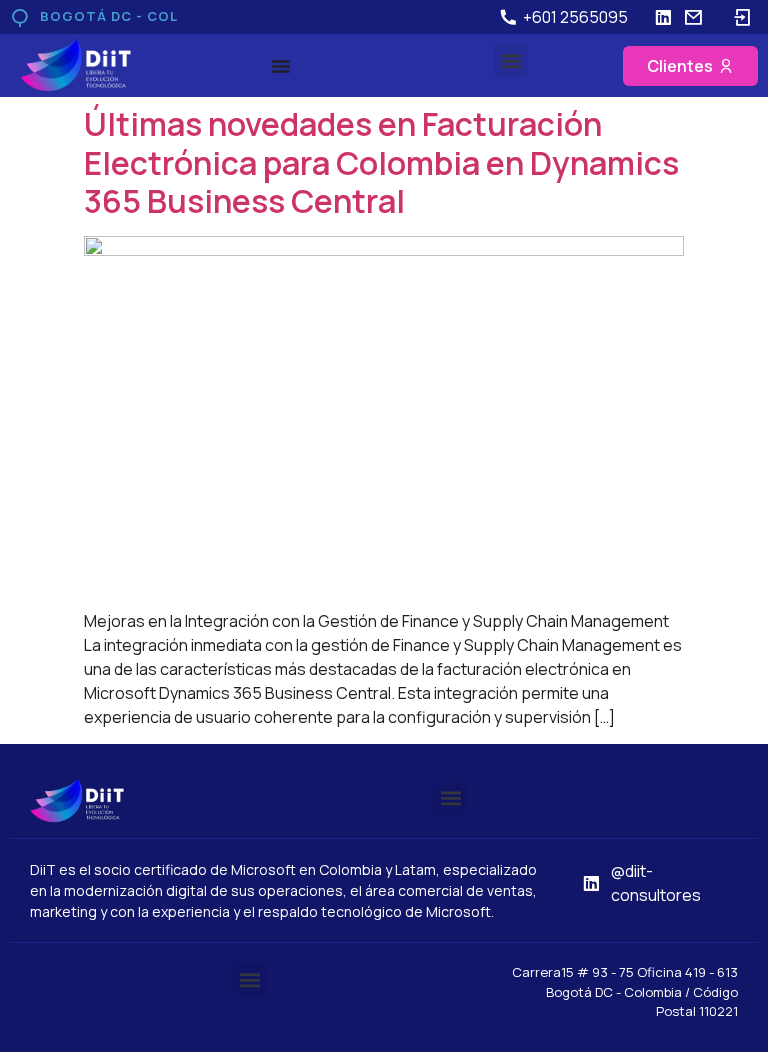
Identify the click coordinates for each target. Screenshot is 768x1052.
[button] (510, 60)
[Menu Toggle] (281, 66)
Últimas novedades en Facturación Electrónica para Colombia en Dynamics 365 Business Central (381, 162)
